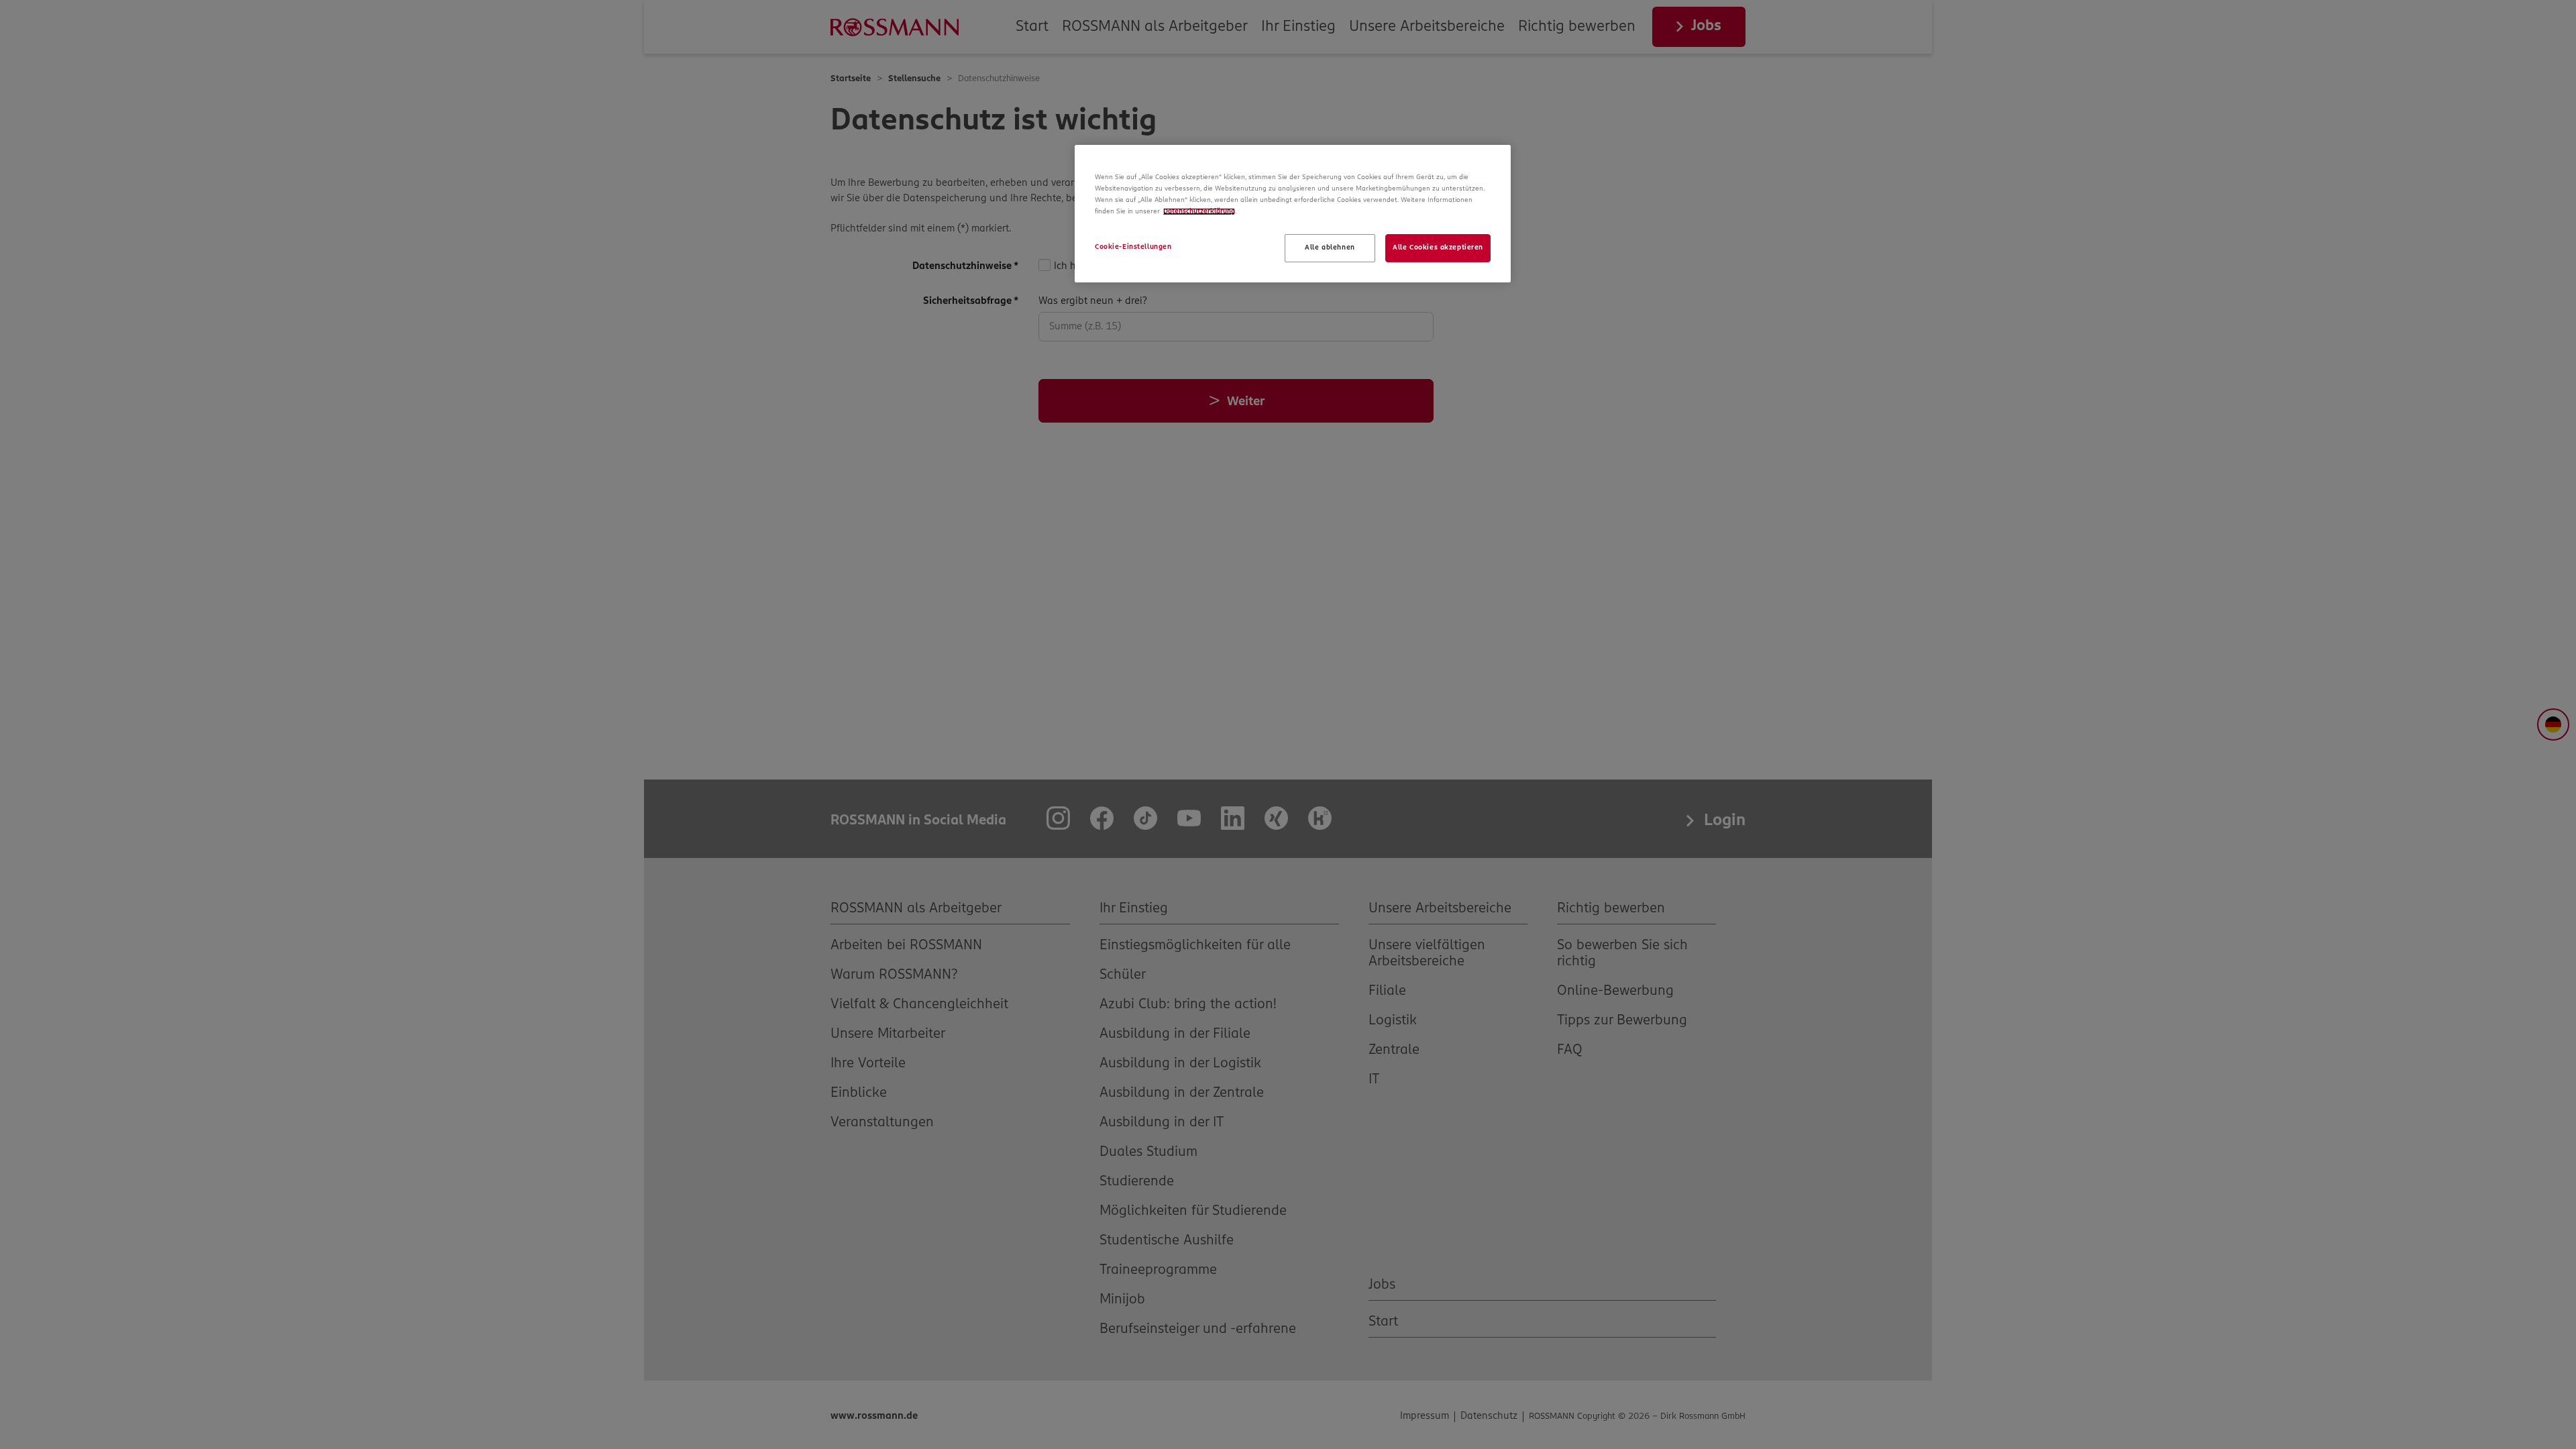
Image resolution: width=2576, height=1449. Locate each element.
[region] (1293, 214)
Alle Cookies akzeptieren (1438, 248)
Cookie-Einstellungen (1133, 247)
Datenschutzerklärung (1199, 211)
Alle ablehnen (1330, 248)
